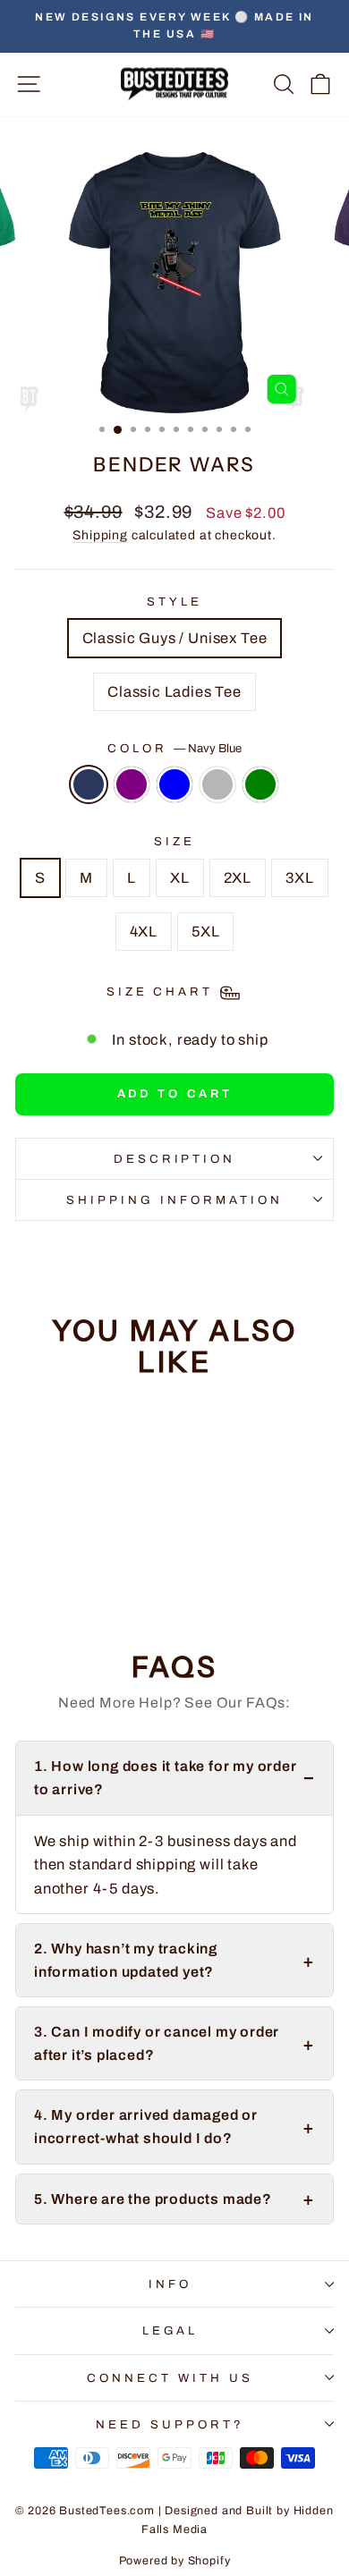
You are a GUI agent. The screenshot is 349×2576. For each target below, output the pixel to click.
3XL (299, 877)
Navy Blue (89, 784)
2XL (238, 877)
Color (174, 748)
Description (175, 1159)
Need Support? (170, 2424)
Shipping (100, 535)
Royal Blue (174, 784)
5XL (205, 931)
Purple (132, 784)
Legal (170, 2330)
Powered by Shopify (175, 2561)
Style (174, 602)
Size (174, 841)
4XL (144, 931)
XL (180, 877)
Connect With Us (170, 2378)
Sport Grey (217, 784)
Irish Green (260, 784)
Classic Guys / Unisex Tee (175, 638)
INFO (170, 2284)
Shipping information (174, 1200)
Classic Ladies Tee (174, 691)
